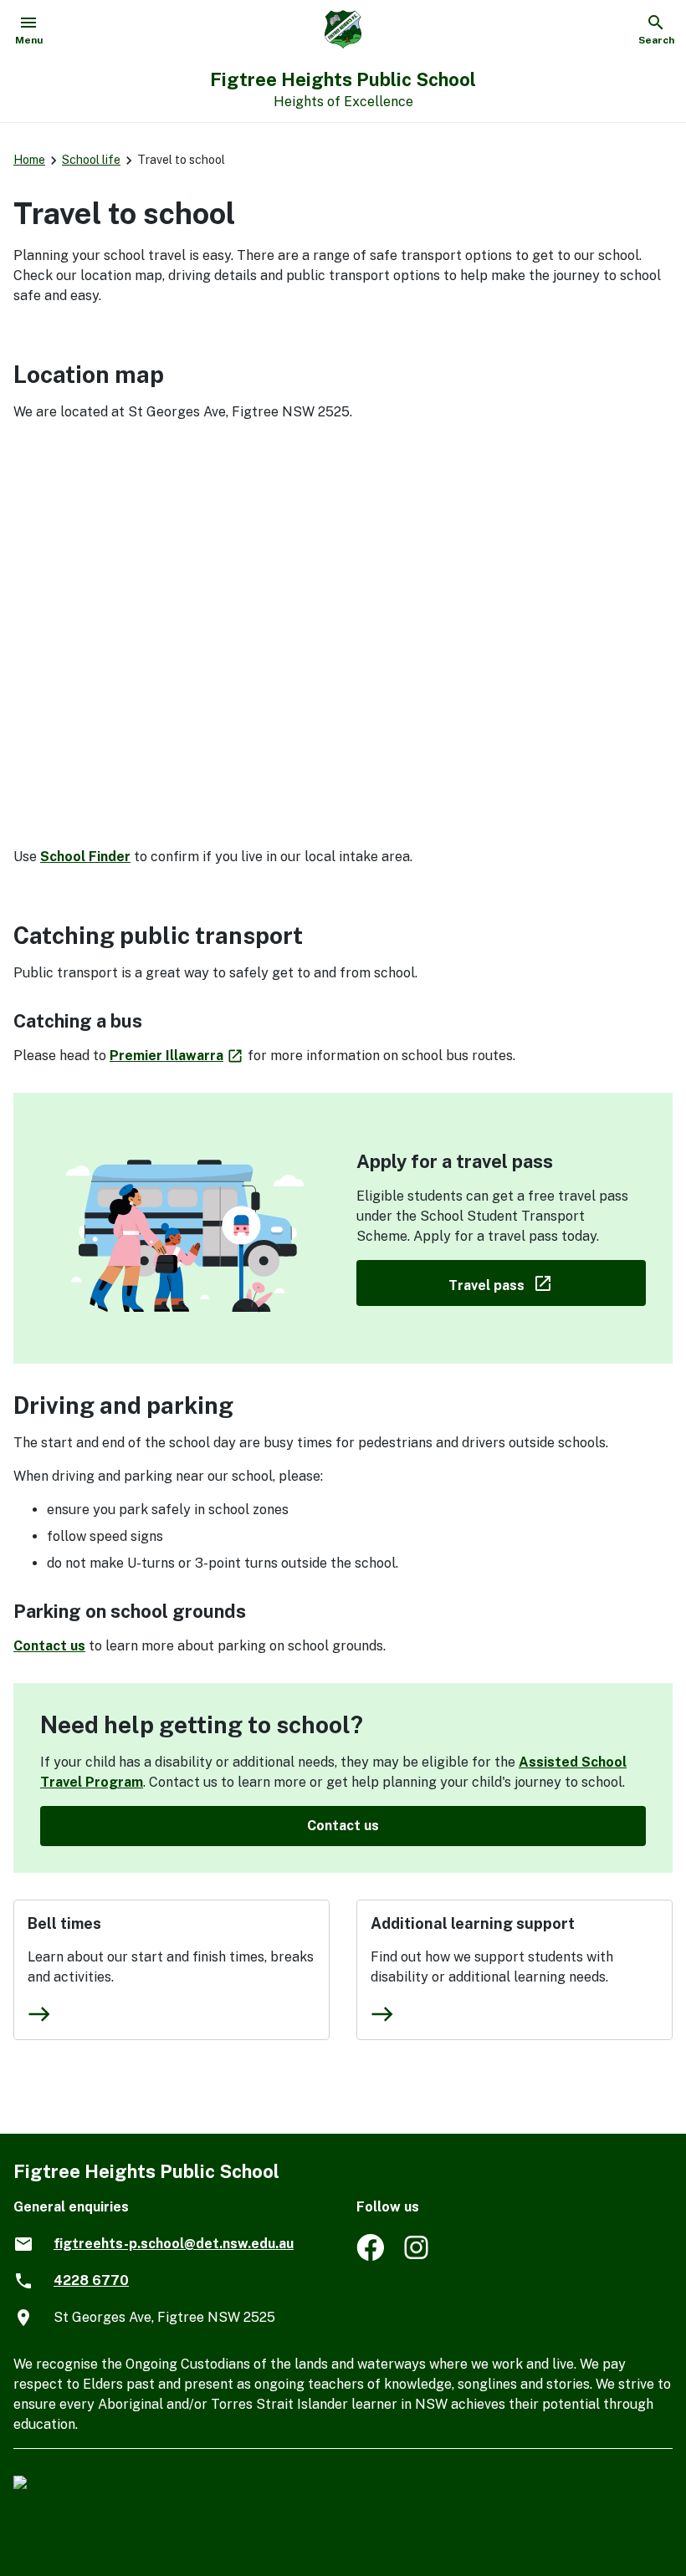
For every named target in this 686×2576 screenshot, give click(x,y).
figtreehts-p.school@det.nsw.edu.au (174, 2244)
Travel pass (547, 1282)
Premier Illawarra (177, 1056)
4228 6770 (91, 2280)
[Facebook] (370, 2256)
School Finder (85, 857)
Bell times (64, 1923)
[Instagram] (418, 2256)
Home (29, 160)
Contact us (49, 1646)
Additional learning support (473, 1923)
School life (91, 160)
